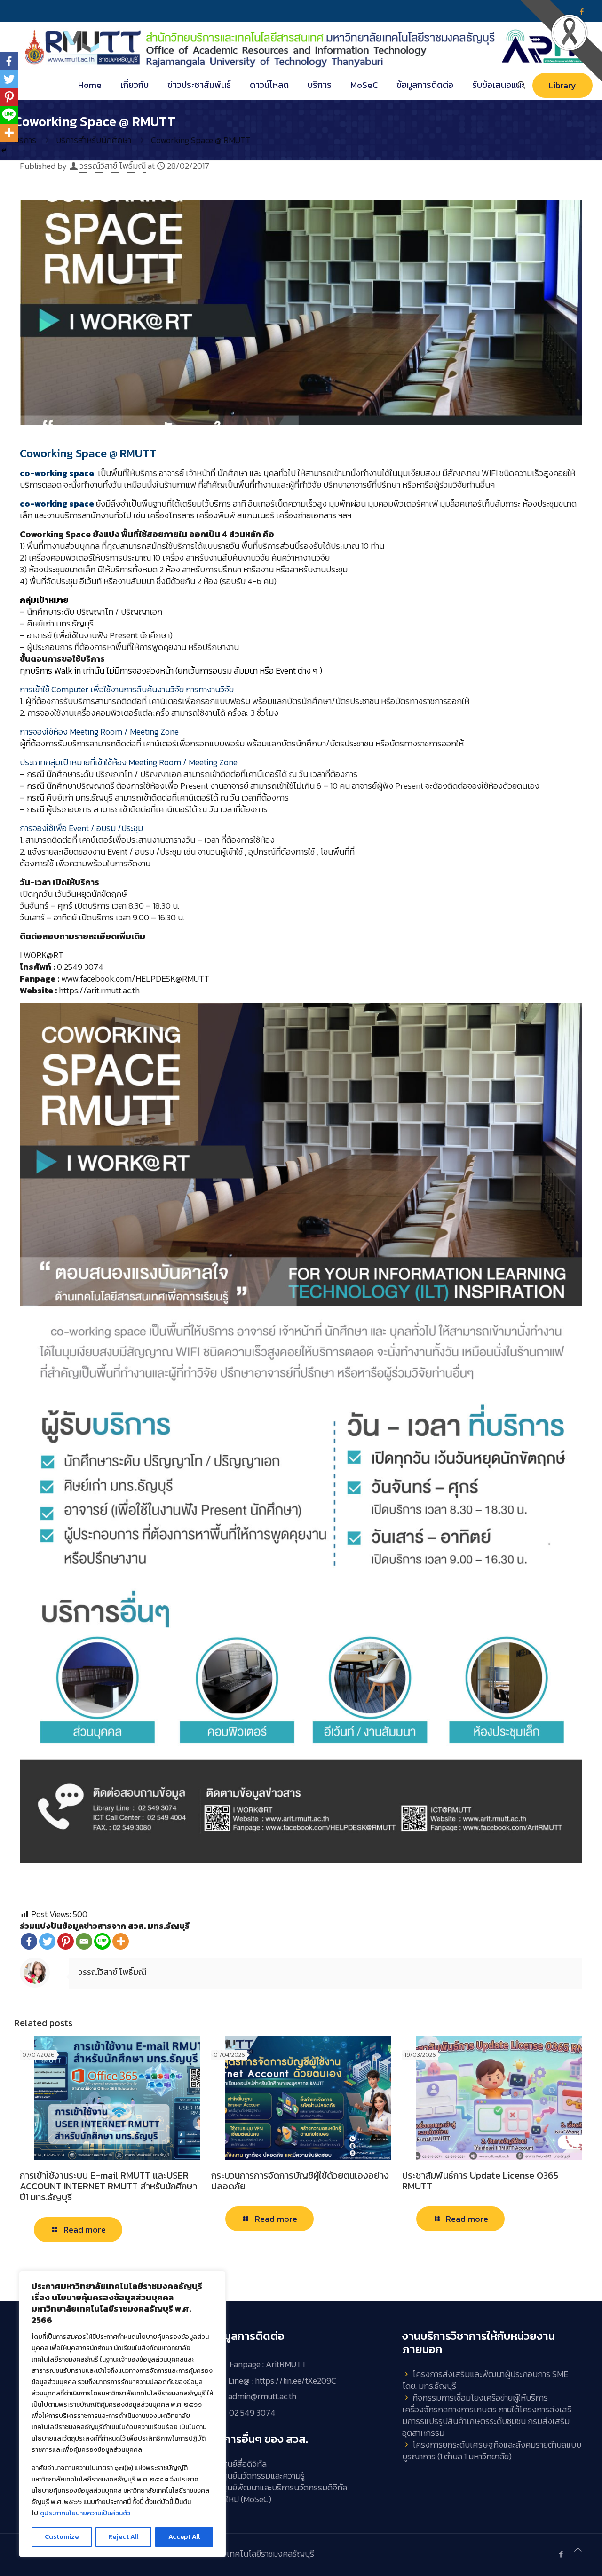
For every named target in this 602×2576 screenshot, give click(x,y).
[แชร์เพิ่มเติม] (121, 1941)
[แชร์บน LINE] (102, 1941)
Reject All (123, 2537)
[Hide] (4, 151)
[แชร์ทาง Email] (84, 1941)
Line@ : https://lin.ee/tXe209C (282, 2381)
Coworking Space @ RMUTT (201, 140)
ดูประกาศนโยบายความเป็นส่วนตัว (85, 2513)
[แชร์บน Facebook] (29, 1941)
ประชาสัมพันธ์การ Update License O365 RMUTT (480, 2181)
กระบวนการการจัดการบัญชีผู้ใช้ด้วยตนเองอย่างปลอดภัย (300, 2181)
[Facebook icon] (561, 2554)
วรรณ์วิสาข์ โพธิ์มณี (113, 166)
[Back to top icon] (578, 2549)
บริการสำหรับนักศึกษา (94, 140)
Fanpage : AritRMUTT (268, 2365)
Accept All (184, 2537)
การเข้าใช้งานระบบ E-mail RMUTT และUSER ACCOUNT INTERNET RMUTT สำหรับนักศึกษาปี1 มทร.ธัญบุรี (108, 2186)
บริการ (25, 140)
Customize (62, 2537)
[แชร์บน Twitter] (47, 1941)
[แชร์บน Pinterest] (66, 1941)
